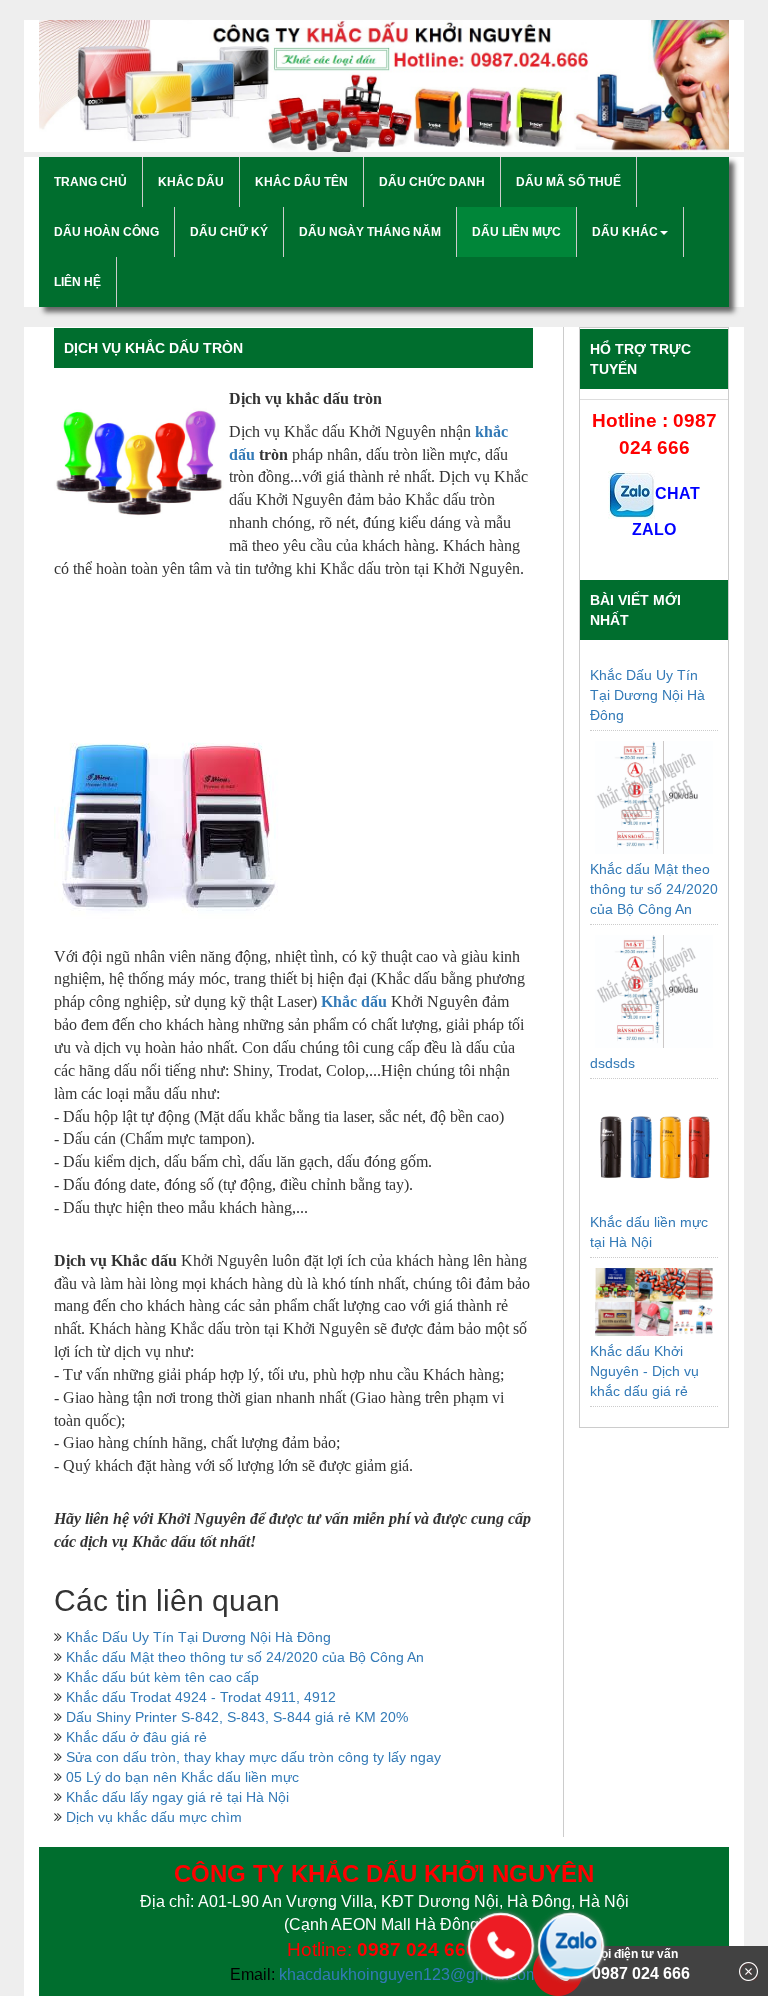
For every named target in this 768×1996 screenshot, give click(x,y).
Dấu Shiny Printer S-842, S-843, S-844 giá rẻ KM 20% (237, 1717)
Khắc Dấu (191, 182)
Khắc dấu (354, 1001)
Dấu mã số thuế (568, 182)
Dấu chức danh (432, 182)
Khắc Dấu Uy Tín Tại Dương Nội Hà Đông (198, 1637)
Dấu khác (625, 232)
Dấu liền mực (516, 232)
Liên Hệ (77, 282)
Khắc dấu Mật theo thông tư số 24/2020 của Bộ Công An (245, 1657)
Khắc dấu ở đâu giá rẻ (136, 1737)
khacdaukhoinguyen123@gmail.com (409, 1974)
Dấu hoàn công (106, 232)
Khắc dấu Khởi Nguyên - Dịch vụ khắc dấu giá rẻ (644, 1371)
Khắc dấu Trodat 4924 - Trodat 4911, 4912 (201, 1697)
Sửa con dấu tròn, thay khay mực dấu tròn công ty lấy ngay (253, 1757)
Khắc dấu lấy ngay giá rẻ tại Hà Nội (177, 1797)
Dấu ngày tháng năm (370, 232)
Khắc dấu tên (301, 182)
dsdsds (612, 1063)
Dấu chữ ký (229, 232)
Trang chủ (90, 182)
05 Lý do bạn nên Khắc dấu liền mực (182, 1777)
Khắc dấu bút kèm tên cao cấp (162, 1677)
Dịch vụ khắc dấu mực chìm (154, 1817)
